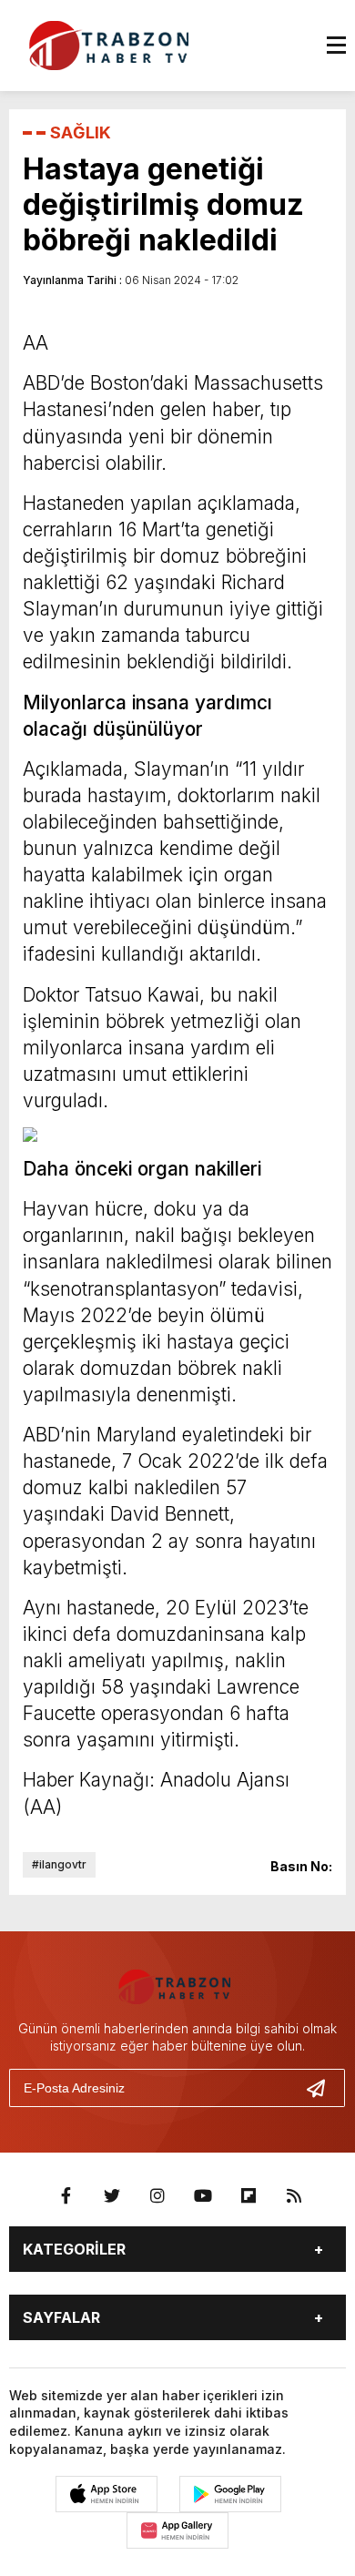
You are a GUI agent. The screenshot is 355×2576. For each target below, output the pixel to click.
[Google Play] (230, 2494)
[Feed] (294, 2196)
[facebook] (66, 2196)
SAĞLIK (81, 132)
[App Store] (106, 2494)
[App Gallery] (177, 2530)
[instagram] (157, 2196)
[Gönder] (323, 2088)
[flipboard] (248, 2196)
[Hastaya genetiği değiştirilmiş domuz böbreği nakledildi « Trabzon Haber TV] (114, 44)
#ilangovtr (59, 1864)
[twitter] (112, 2196)
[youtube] (203, 2196)
